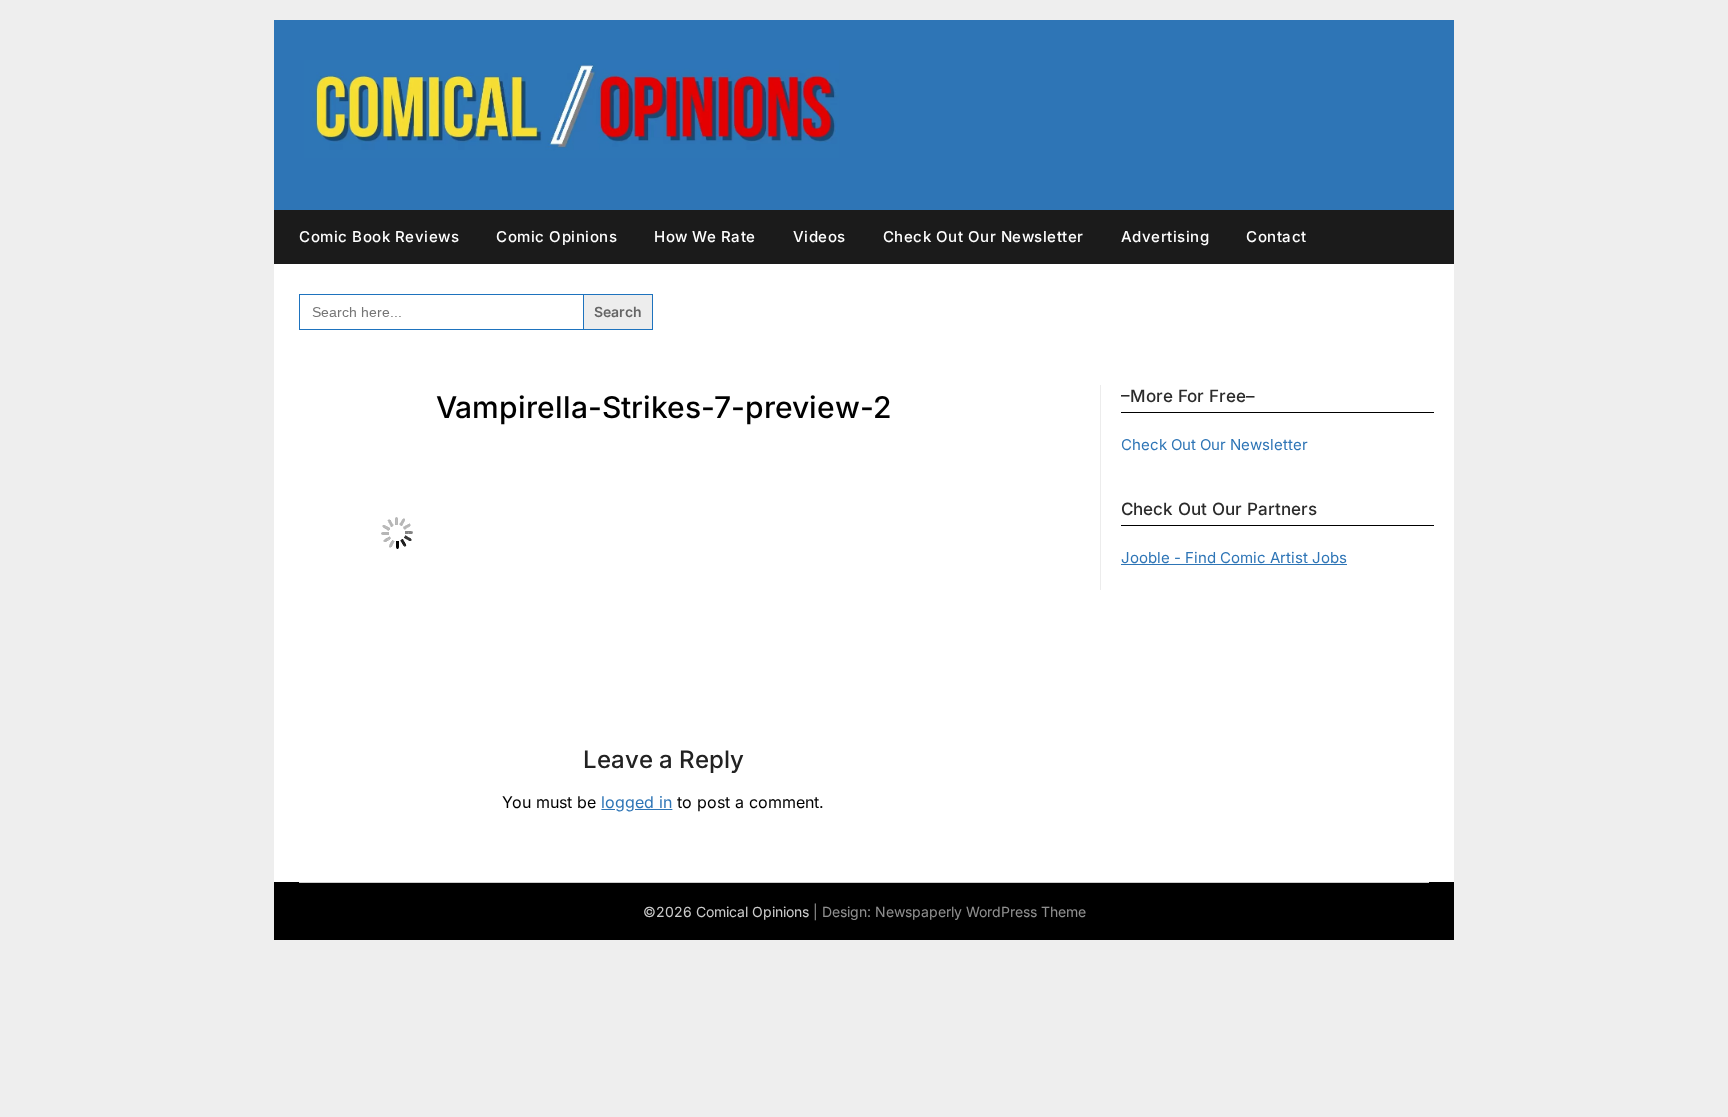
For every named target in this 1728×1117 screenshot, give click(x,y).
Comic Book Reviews (379, 236)
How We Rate (705, 236)
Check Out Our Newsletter (983, 236)
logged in (636, 802)
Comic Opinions (556, 236)
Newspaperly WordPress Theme (980, 911)
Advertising (1165, 236)
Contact (1276, 236)
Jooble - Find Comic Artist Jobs (1234, 557)
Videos (819, 236)
